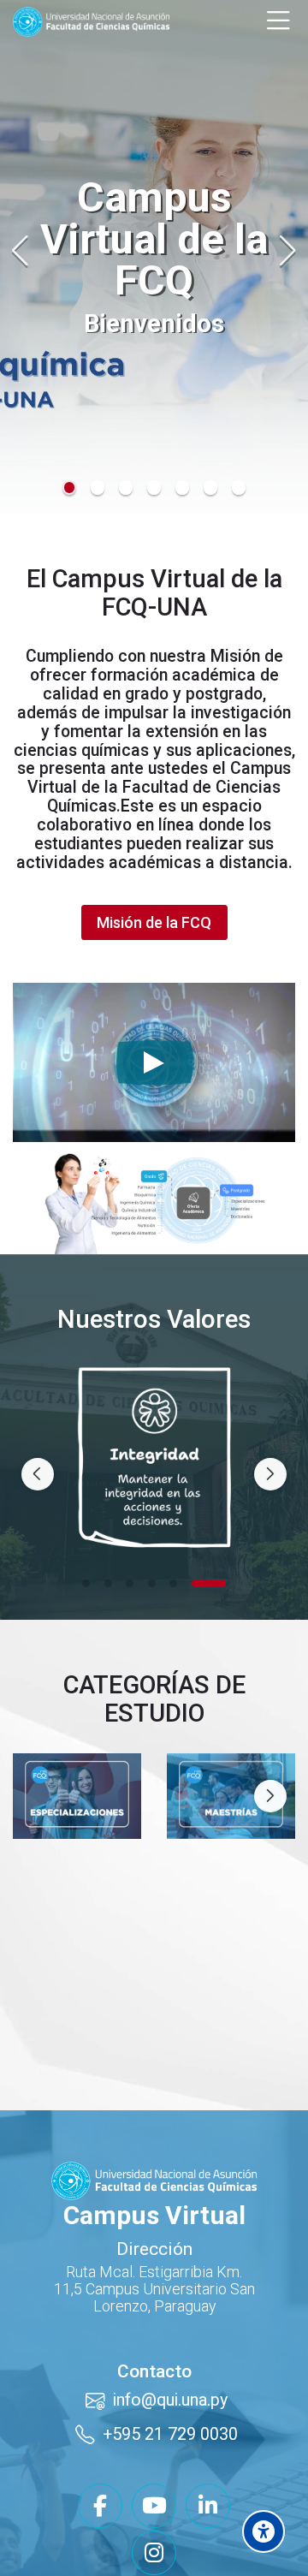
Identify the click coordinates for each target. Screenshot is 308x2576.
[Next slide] (287, 251)
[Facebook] (100, 2481)
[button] (70, 488)
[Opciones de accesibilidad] (264, 2531)
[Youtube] (154, 2481)
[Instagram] (154, 2528)
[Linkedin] (208, 2481)
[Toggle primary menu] (278, 21)
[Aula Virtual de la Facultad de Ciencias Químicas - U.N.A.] (91, 22)
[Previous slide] (21, 251)
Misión (235, 656)
